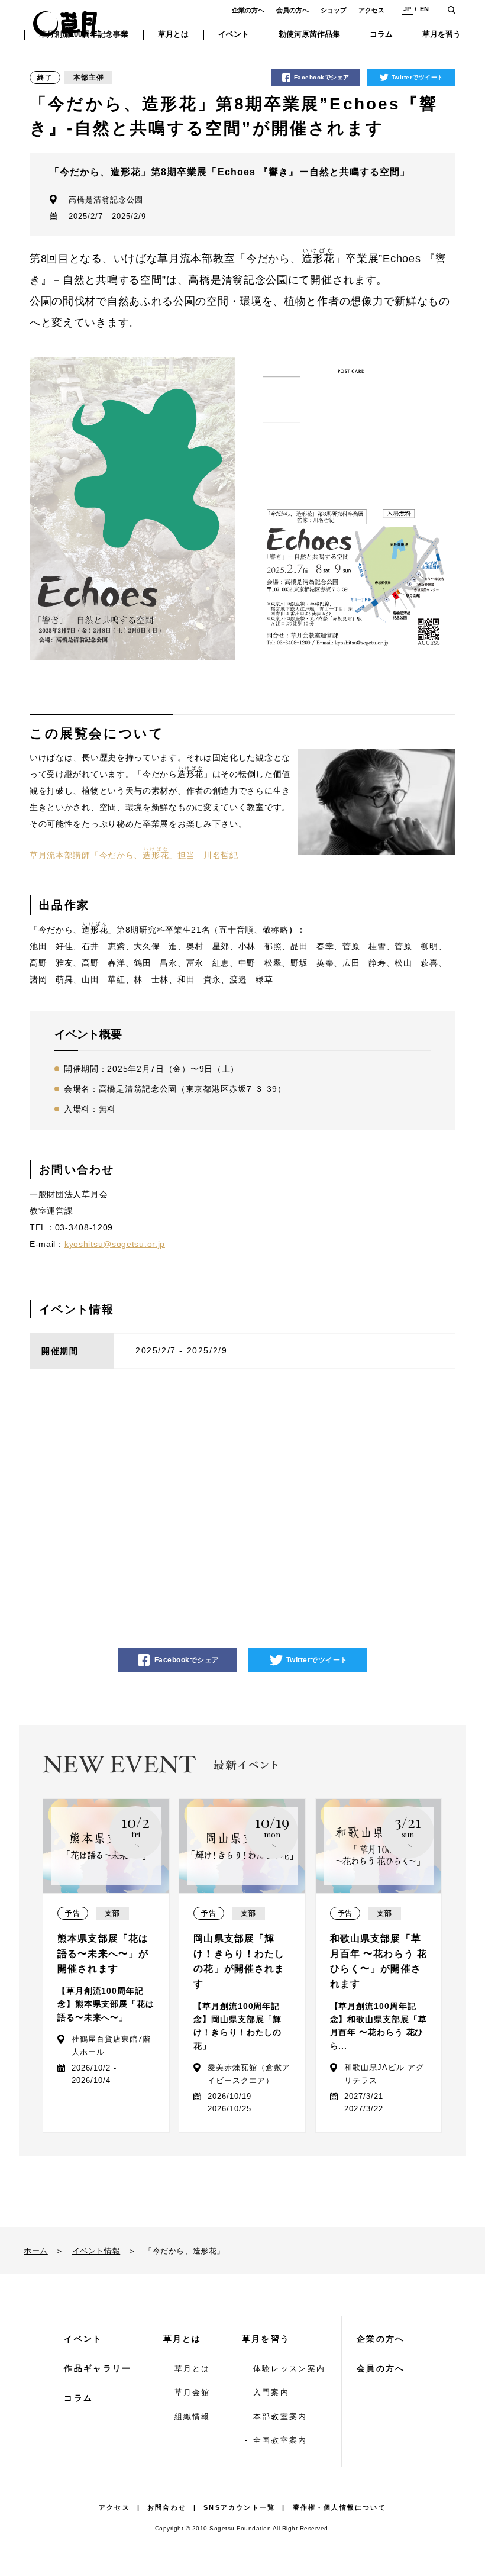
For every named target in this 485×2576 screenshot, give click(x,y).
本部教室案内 (280, 2417)
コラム (78, 2398)
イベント (83, 2339)
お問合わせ (167, 2507)
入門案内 (271, 2392)
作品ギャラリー (98, 2368)
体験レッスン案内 (289, 2369)
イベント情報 (96, 2251)
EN (424, 9)
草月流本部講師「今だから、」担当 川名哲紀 (134, 855)
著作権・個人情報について (339, 2507)
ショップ (334, 10)
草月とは (182, 2339)
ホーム (36, 2251)
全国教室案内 (280, 2440)
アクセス (371, 10)
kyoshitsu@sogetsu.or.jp (115, 1244)
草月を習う (266, 2339)
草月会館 (193, 2392)
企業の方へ (248, 10)
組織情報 (193, 2417)
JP (407, 9)
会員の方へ (292, 10)
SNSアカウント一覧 (239, 2507)
